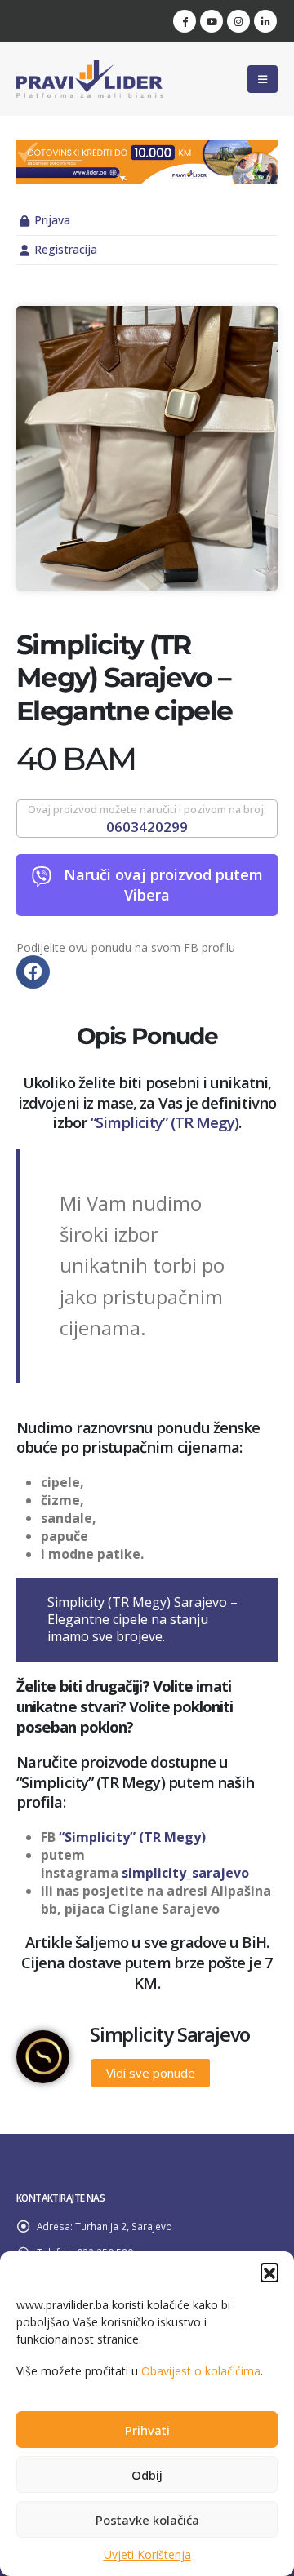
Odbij (147, 2475)
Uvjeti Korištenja (147, 2554)
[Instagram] (238, 21)
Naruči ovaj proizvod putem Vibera (163, 885)
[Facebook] (185, 21)
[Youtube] (212, 21)
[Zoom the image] (147, 149)
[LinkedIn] (265, 21)
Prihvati (147, 2430)
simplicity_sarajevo (185, 1873)
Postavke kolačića (147, 2520)
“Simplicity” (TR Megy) (165, 1122)
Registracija (66, 249)
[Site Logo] (90, 79)
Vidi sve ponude (151, 2073)
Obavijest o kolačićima (201, 2371)
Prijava (52, 220)
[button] (269, 2272)
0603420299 (147, 827)
